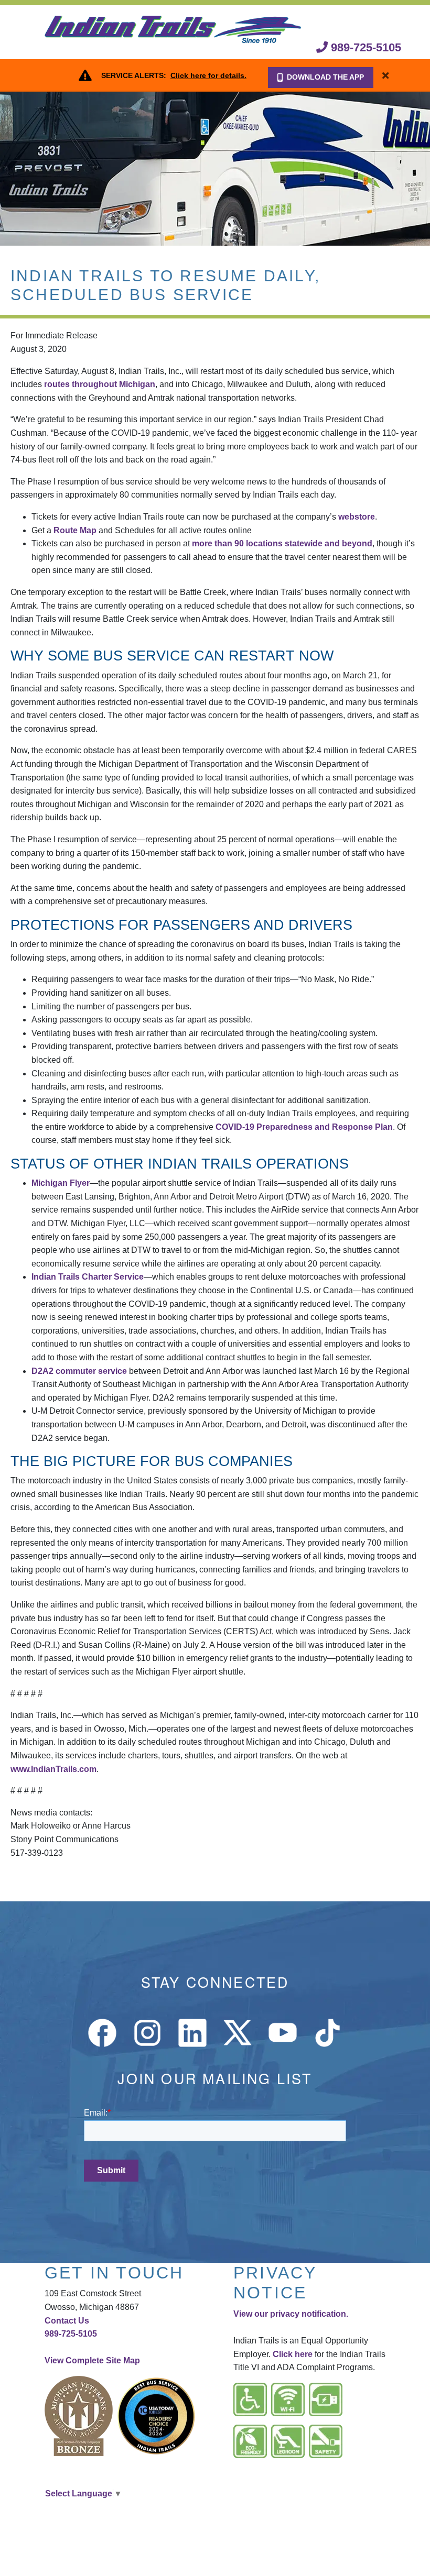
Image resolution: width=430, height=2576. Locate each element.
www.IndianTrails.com (53, 1769)
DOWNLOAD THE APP (325, 77)
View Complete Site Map (92, 2360)
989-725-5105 (364, 47)
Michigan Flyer (61, 1183)
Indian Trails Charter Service (88, 1277)
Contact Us (67, 2321)
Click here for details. (208, 75)
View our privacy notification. (291, 2314)
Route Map (75, 530)
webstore (357, 517)
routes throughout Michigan (100, 384)
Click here (293, 2354)
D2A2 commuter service (79, 1371)
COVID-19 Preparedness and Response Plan (304, 1127)
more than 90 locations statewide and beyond (282, 543)
